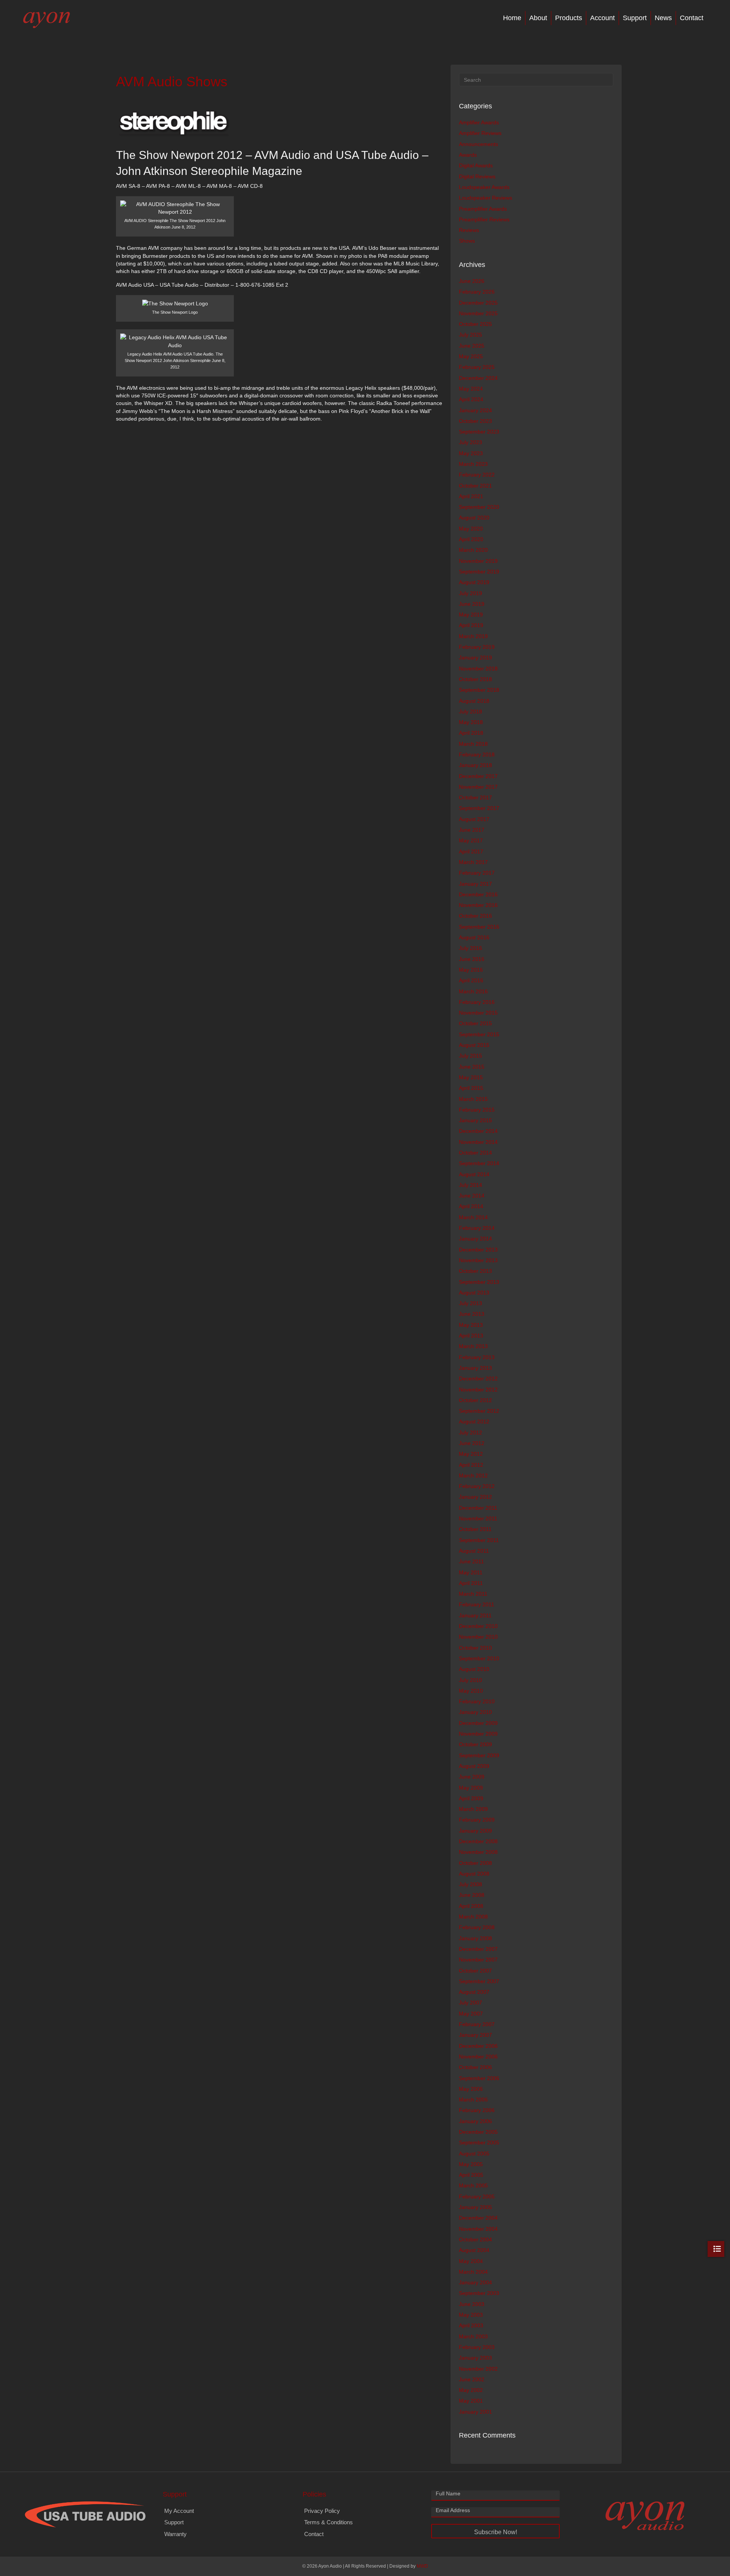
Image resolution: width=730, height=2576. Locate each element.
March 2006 (473, 2100)
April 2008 (471, 1906)
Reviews (469, 230)
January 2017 (475, 884)
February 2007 (477, 2024)
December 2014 (478, 1131)
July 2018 (471, 711)
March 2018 (473, 744)
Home (512, 18)
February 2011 (477, 1604)
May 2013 (471, 1325)
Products (569, 18)
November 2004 (478, 2229)
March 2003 (473, 2336)
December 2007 (478, 1949)
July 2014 (471, 1185)
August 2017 (474, 819)
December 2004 (478, 2218)
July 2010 (471, 1680)
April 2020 (471, 539)
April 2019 (471, 625)
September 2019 (479, 572)
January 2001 (475, 2412)
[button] (495, 2531)
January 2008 (475, 1938)
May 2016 (471, 970)
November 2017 (478, 787)
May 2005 (471, 2164)
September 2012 (479, 1411)
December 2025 (478, 303)
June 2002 (472, 2379)
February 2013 (477, 1357)
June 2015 (472, 1067)
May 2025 (471, 356)
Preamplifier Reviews (484, 219)
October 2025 (475, 324)
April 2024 (471, 399)
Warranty (175, 2534)
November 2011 (478, 1518)
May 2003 (471, 2315)
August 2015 (474, 1045)
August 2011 (474, 1551)
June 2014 (472, 1196)
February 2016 (477, 1002)
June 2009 (472, 1777)
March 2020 (473, 550)
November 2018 (478, 669)
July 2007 (471, 2003)
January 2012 (475, 1497)
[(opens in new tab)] (85, 2514)
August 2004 (474, 2250)
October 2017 (475, 797)
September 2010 (479, 1658)
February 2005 (477, 2196)
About (538, 18)
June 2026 (472, 281)
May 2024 (471, 389)
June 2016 (472, 959)
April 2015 (471, 1088)
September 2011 (479, 1540)
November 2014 (478, 1142)
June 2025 (472, 346)
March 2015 (473, 1099)
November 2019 (478, 561)
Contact (692, 18)
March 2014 (473, 1217)
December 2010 (478, 1626)
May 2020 (471, 529)
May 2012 (471, 1454)
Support (635, 18)
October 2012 (475, 1400)
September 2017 (479, 808)
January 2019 (475, 657)
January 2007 (475, 2035)
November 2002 (478, 2369)
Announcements (478, 144)
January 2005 (475, 2207)
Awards (468, 155)
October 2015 (475, 1023)
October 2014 (475, 1153)
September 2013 (479, 1282)
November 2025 (478, 313)
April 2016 (471, 980)
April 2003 (471, 2325)
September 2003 (479, 2293)
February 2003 (477, 2347)
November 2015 (478, 1013)
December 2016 (478, 894)
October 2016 (475, 916)
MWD (422, 2566)
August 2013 (474, 1293)
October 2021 (475, 486)
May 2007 (471, 2014)
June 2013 (472, 1314)
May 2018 (471, 722)
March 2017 (473, 862)
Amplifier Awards (479, 122)
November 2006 (478, 2057)
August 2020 (474, 518)
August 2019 (474, 582)
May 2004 (471, 2261)
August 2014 (474, 1174)
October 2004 (475, 2239)
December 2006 (478, 2046)
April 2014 (471, 1206)
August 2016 (474, 937)
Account (602, 18)
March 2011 (473, 1594)
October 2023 (475, 421)
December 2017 (478, 776)
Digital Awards (476, 165)
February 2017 (477, 873)
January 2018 (475, 765)
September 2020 (479, 507)
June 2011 (471, 1561)
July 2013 (471, 1303)
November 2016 (478, 905)
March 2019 (473, 636)
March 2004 (473, 2272)
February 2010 (477, 1701)
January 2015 (475, 1120)
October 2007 (475, 1971)
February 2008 (477, 1927)
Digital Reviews (477, 176)
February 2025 (477, 367)
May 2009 (471, 1788)
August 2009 (474, 1766)
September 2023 (479, 432)
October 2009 (475, 1744)
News (663, 18)
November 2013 (478, 1260)
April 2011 (471, 1583)
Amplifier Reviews (480, 133)
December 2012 (478, 1379)
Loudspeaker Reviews (486, 198)
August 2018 (474, 701)
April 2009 (471, 1798)
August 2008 (474, 1874)
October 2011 (475, 1529)
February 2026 (477, 292)
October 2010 (475, 1648)
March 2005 (473, 2185)
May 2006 (471, 2089)
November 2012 (478, 1390)
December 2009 (478, 1723)
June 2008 (472, 1895)
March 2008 (473, 1917)
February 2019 (477, 647)
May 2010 (471, 1691)
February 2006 (477, 2110)
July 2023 (471, 442)
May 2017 (471, 840)
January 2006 (475, 2121)
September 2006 (479, 2078)
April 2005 (471, 2175)
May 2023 (471, 453)
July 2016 (471, 948)
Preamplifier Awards (483, 209)
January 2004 (475, 2282)
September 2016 (479, 927)
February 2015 (477, 1110)
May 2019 (471, 615)
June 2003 (472, 2304)
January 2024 (475, 410)
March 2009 (473, 1809)
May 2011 (471, 1572)
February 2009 (477, 1820)
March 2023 (473, 464)
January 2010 (475, 1712)
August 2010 (474, 1669)
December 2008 (478, 1841)
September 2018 (479, 690)
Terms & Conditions (328, 2522)
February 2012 (477, 1486)
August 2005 (474, 2154)
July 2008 (471, 1884)
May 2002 (471, 2390)
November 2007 (478, 1960)
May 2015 (471, 1077)
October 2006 (475, 2067)
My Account (179, 2511)
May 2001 (471, 2401)
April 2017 (471, 851)
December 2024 (478, 378)
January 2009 (475, 1831)
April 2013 (471, 1336)
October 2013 (475, 1271)
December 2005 (478, 2132)
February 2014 (477, 1228)
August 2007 (474, 1992)
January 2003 (475, 2358)
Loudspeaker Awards (484, 187)
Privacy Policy (322, 2511)
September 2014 (479, 1163)
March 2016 (473, 991)
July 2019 (471, 593)
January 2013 (475, 1368)
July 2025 (471, 335)
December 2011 (478, 1508)
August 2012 (474, 1421)
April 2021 (471, 496)
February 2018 (477, 754)
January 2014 (475, 1239)
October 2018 (475, 679)
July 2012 (471, 1433)
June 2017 (472, 830)
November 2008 (478, 1852)
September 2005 (479, 2142)
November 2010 (478, 1637)
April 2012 (471, 1465)
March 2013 (473, 1346)
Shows (467, 241)
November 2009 (478, 1734)
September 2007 (479, 1981)
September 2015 (479, 1034)
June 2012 (472, 1443)
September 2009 (479, 1755)
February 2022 (477, 475)
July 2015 (471, 1056)
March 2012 (473, 1475)
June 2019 (472, 604)
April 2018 (471, 733)
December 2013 (478, 1250)
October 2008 (475, 1863)
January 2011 (475, 1615)
